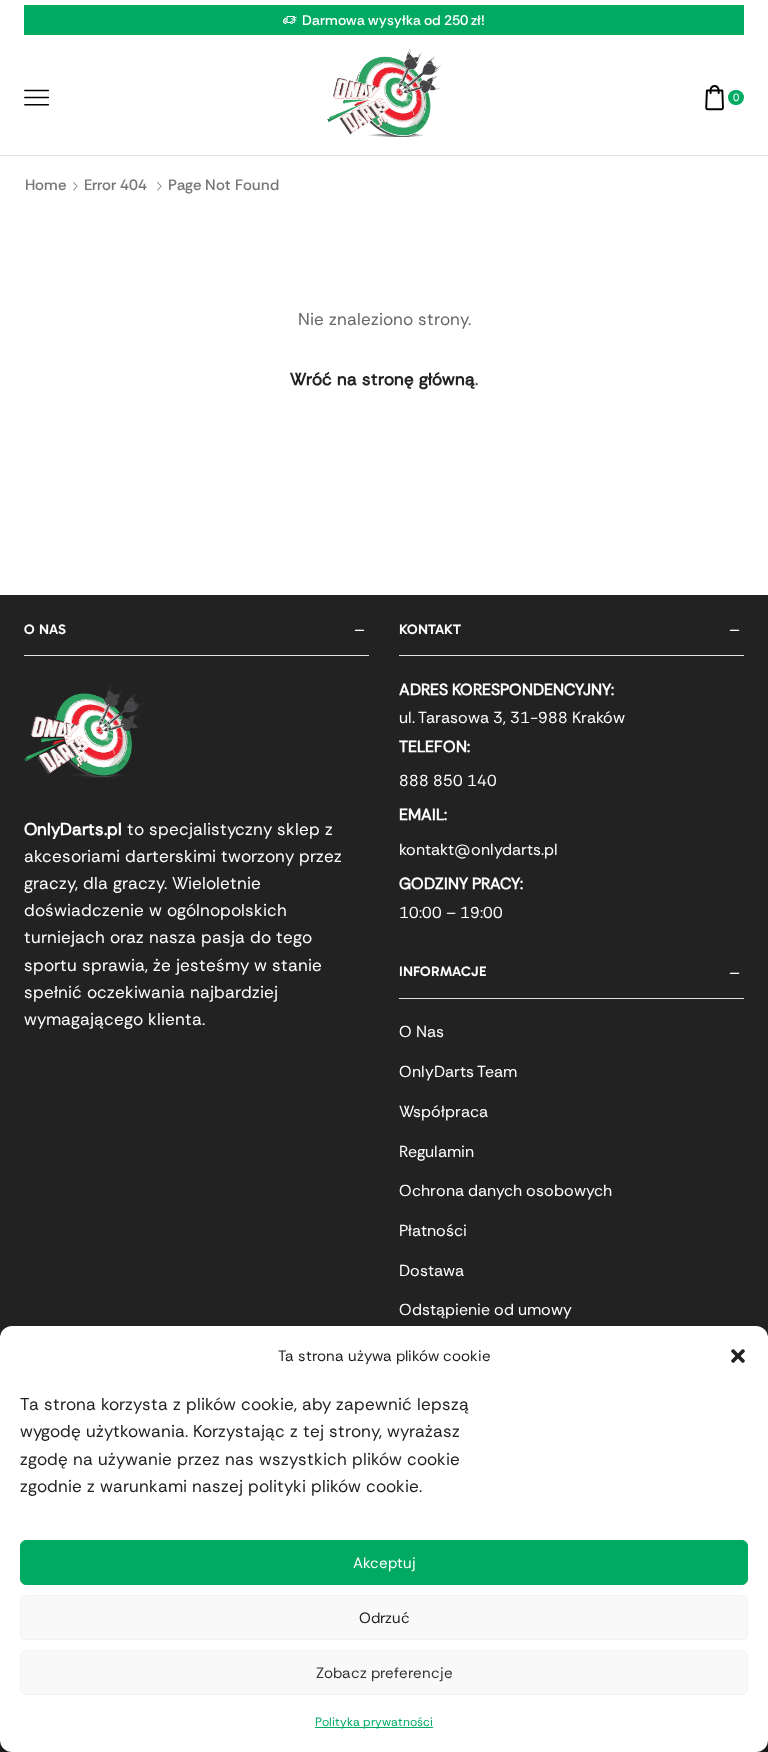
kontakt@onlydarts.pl (478, 849)
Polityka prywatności (374, 1722)
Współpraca (443, 1111)
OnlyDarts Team (458, 1071)
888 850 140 (448, 780)
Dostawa (431, 1270)
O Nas (421, 1031)
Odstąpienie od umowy (485, 1309)
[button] (738, 1356)
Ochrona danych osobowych (505, 1190)
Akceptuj (384, 1563)
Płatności (433, 1230)
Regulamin (436, 1151)
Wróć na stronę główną (382, 379)
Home (45, 185)
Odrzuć (384, 1618)
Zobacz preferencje (384, 1673)
